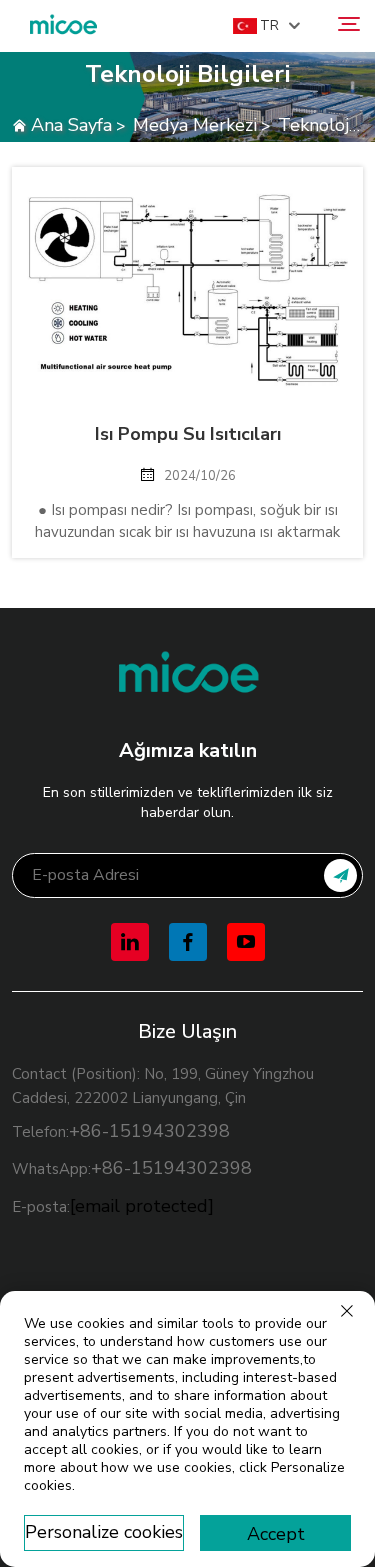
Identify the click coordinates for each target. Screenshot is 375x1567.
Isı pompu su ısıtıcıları (188, 434)
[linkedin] (130, 942)
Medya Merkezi (195, 125)
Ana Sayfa (71, 125)
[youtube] (246, 942)
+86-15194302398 (149, 1131)
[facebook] (188, 942)
